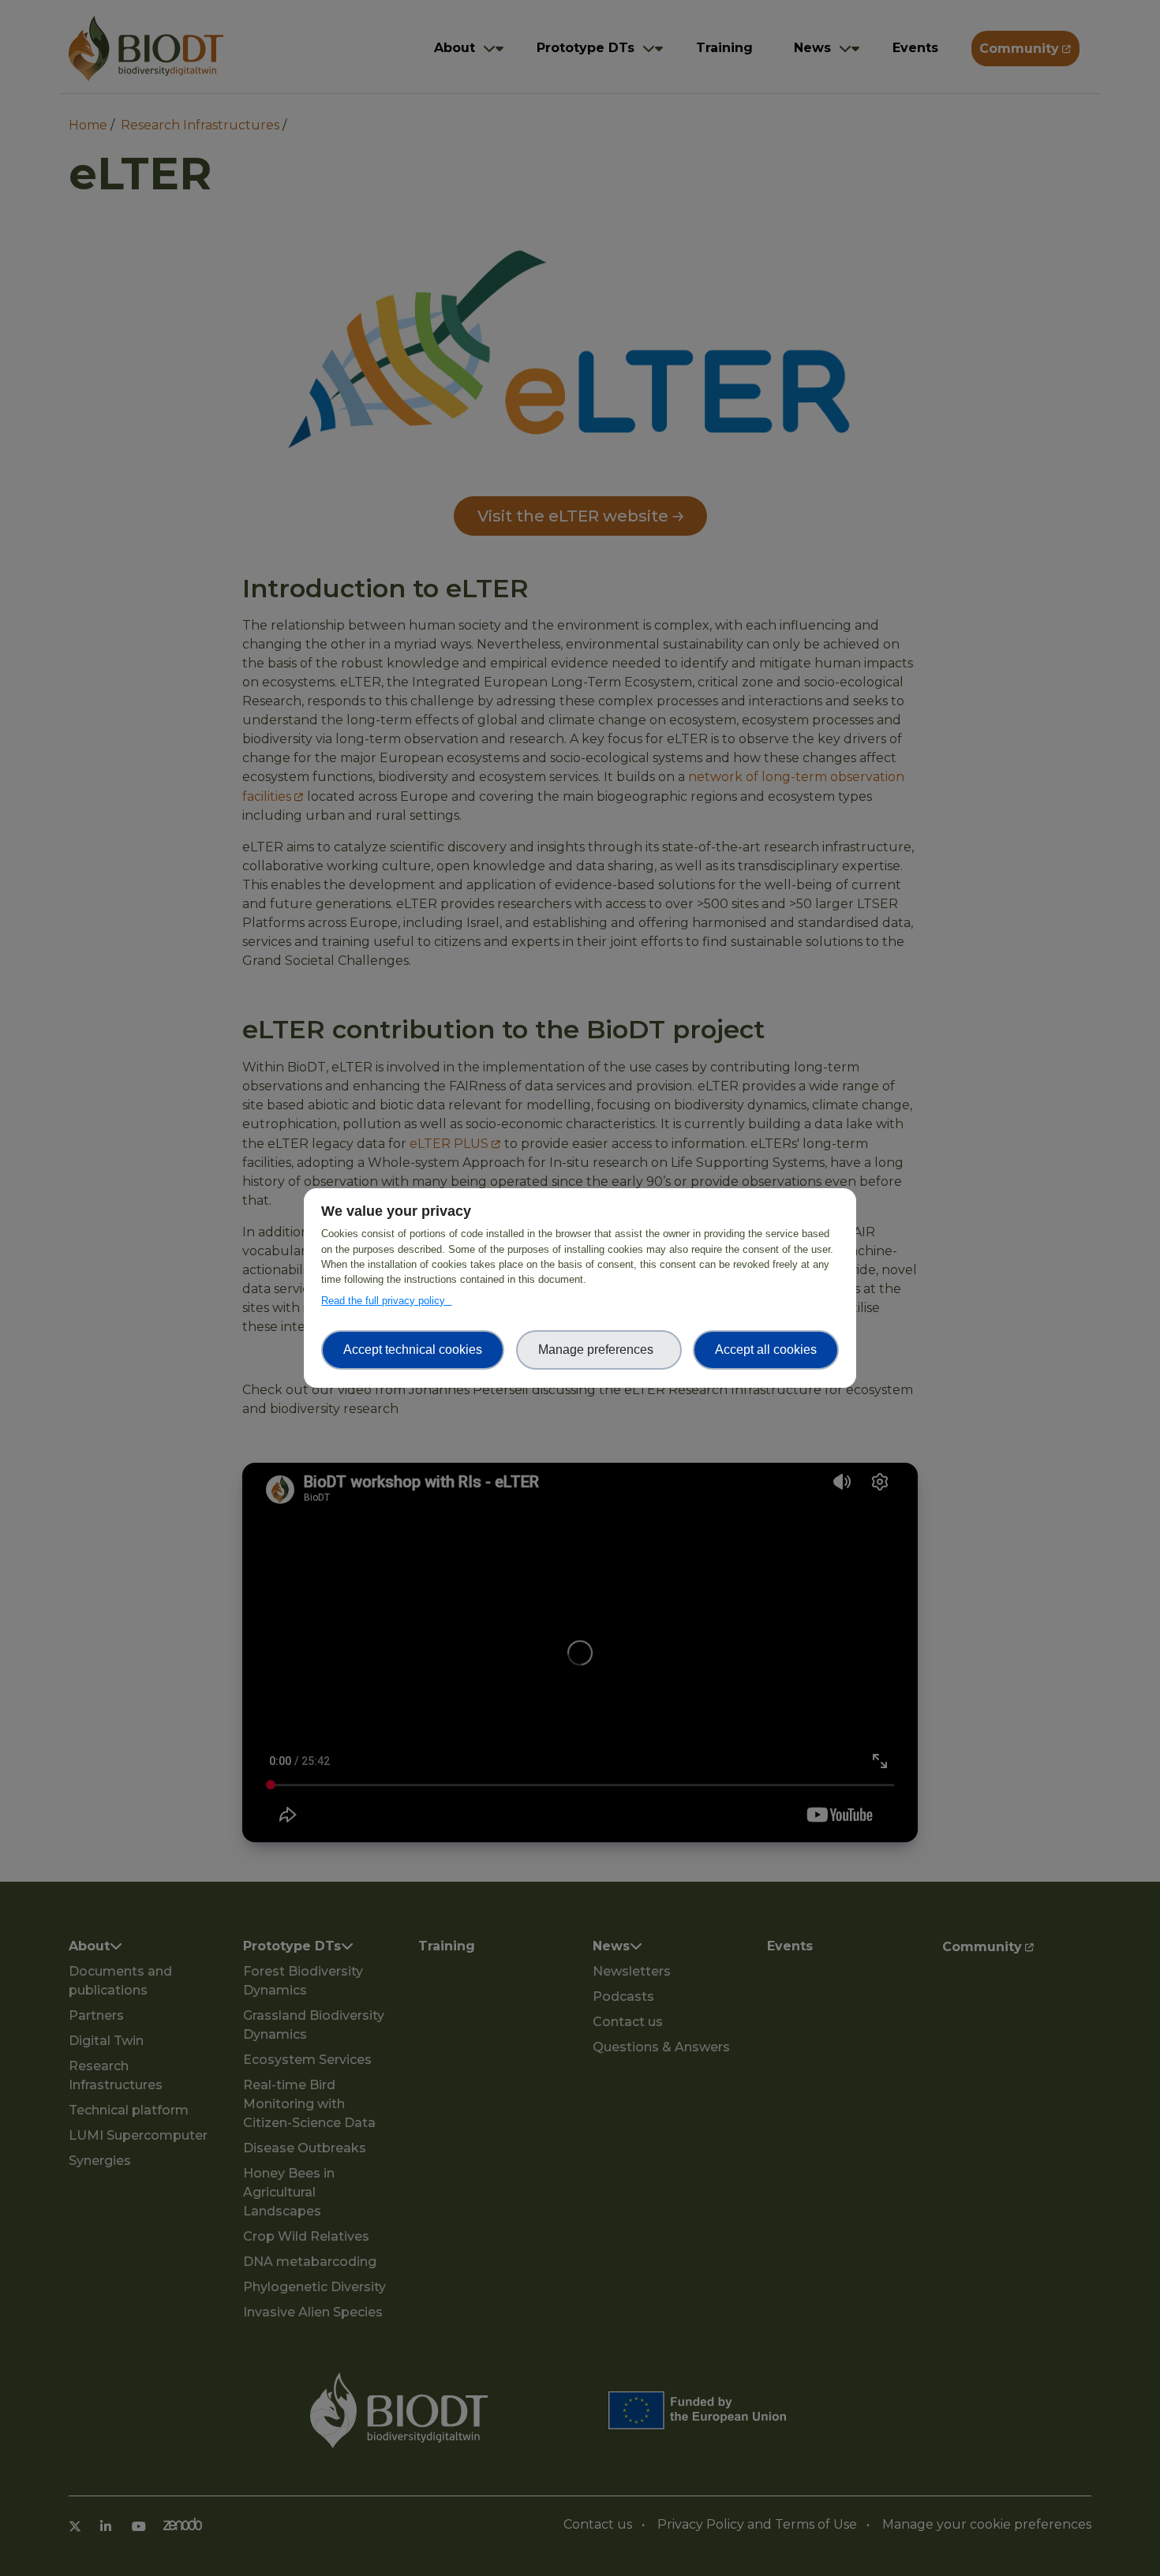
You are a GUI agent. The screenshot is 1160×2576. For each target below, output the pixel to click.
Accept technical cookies (413, 1350)
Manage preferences (599, 1350)
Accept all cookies (766, 1350)
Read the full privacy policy (386, 1301)
